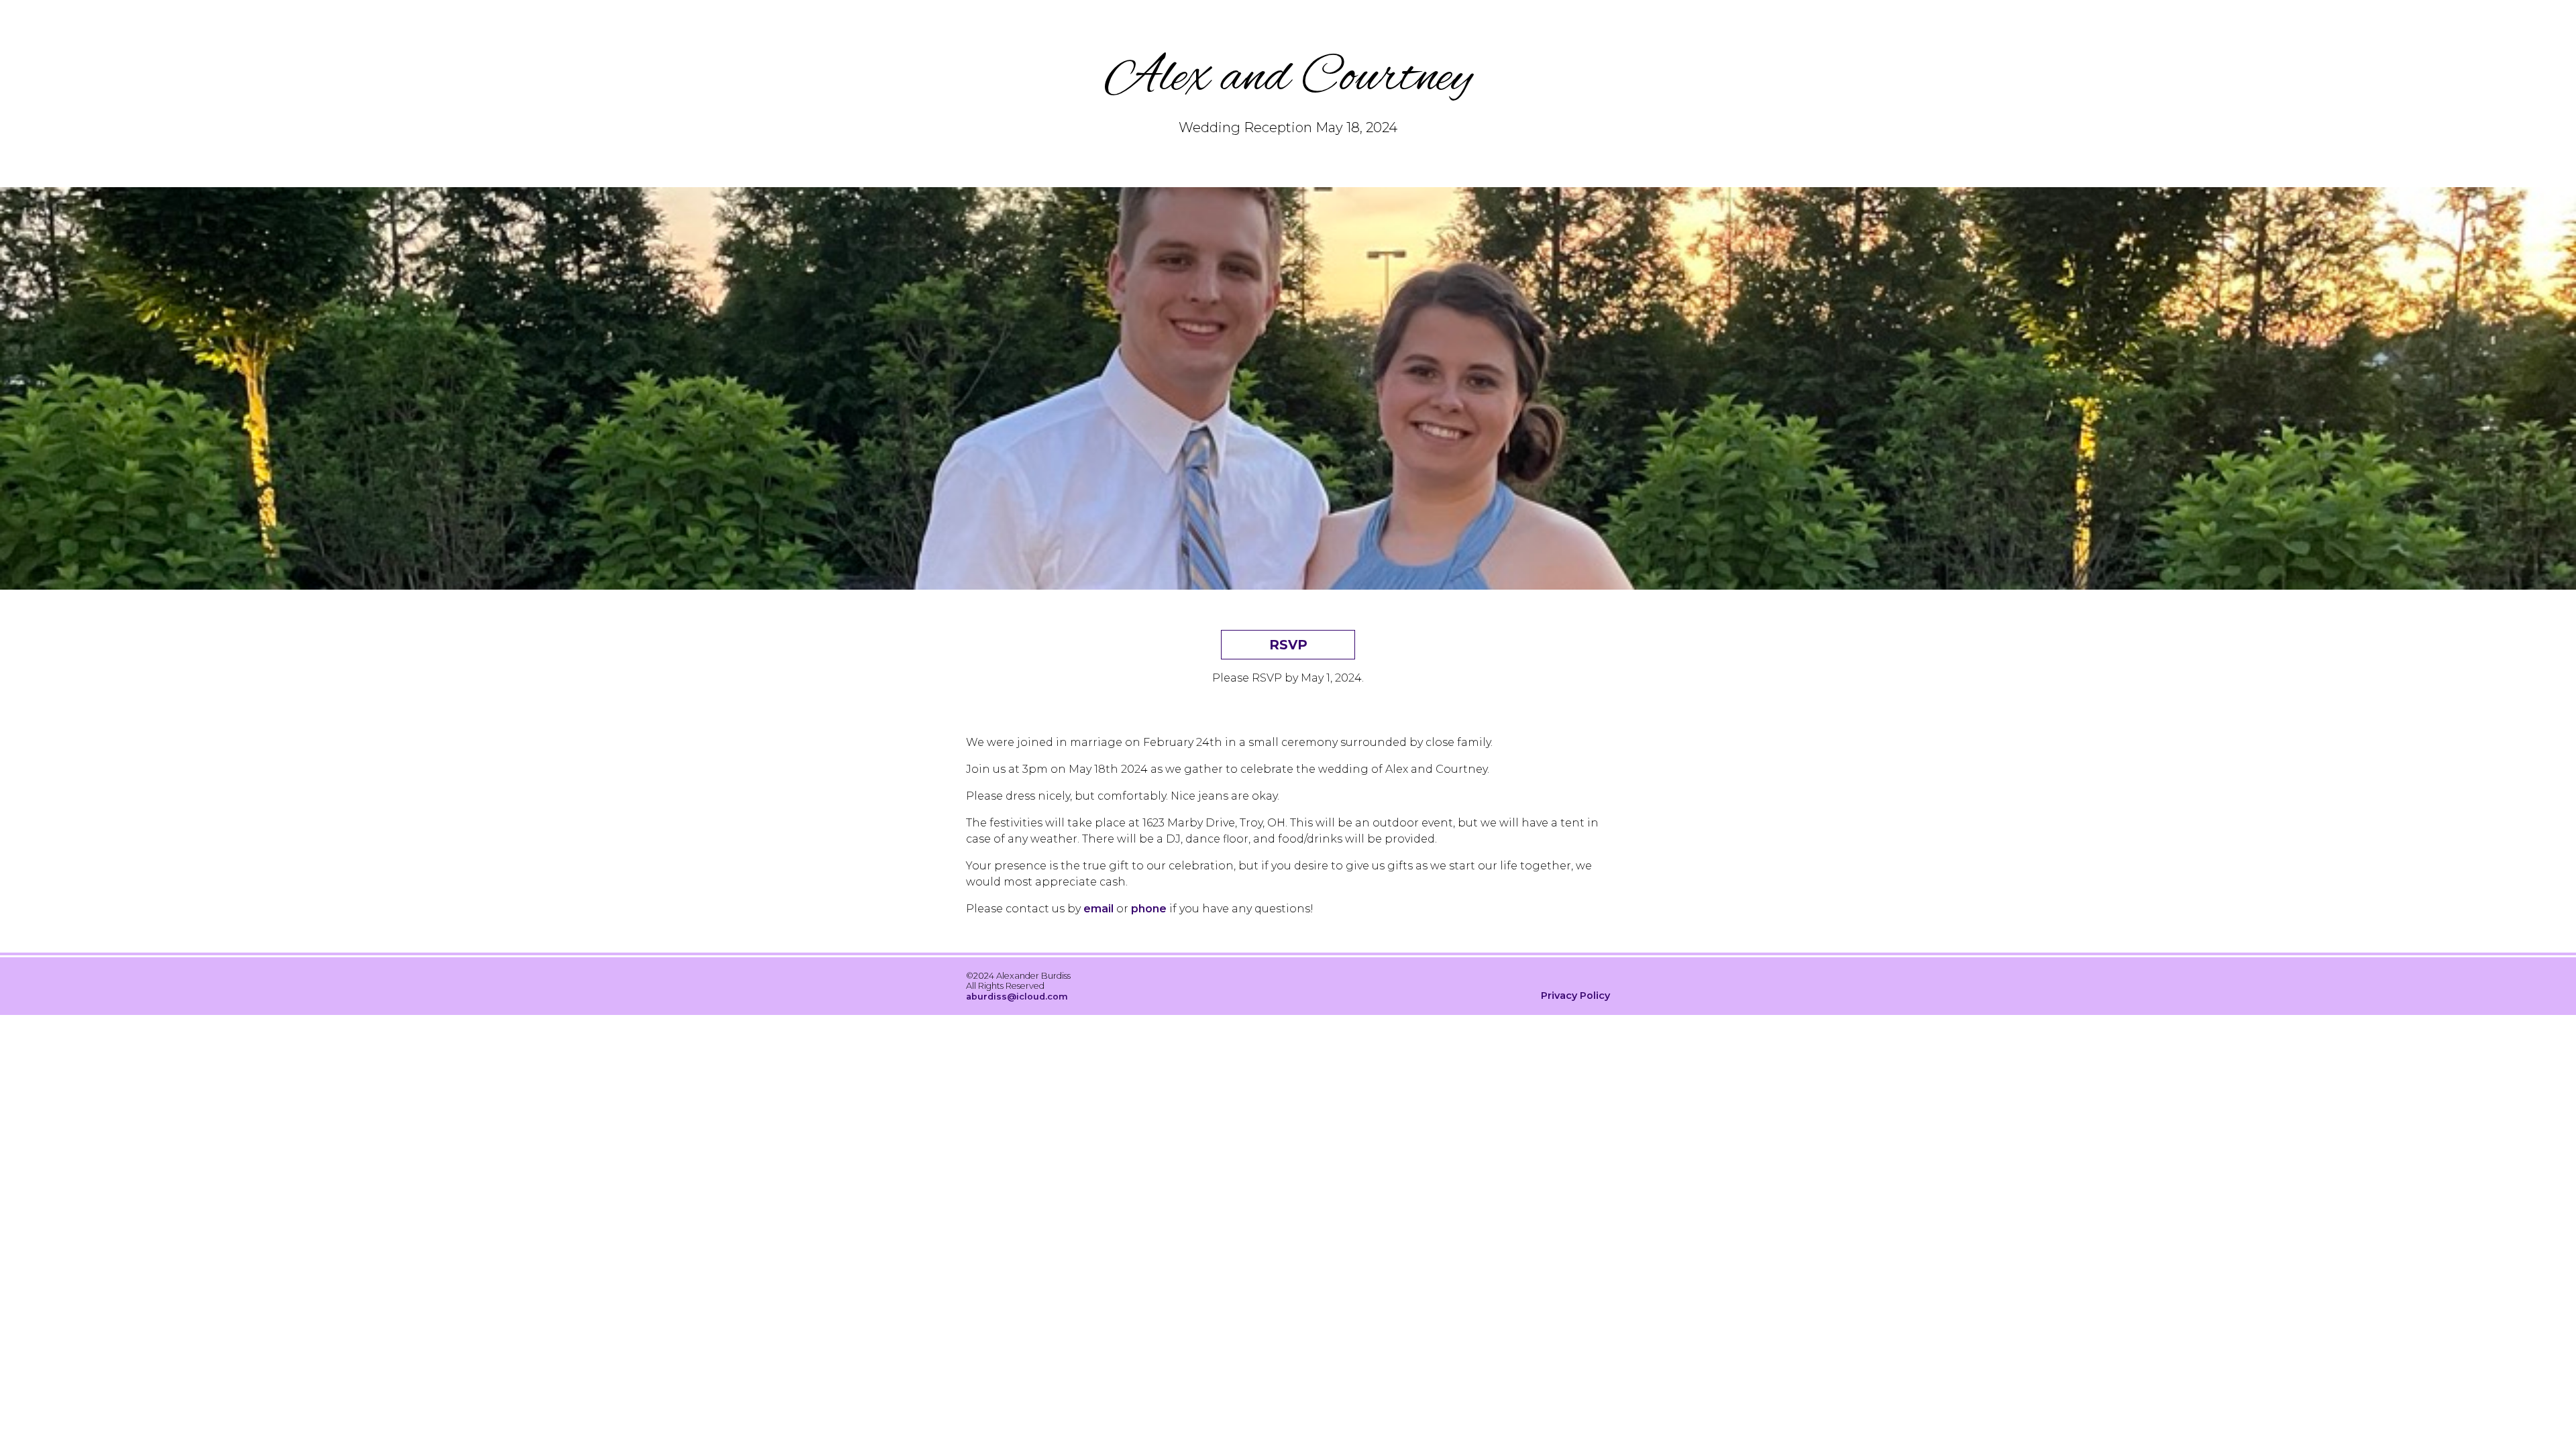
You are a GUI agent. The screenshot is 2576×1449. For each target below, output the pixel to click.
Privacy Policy (1575, 996)
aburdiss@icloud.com (1017, 997)
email (1098, 909)
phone (1149, 909)
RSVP (1288, 645)
